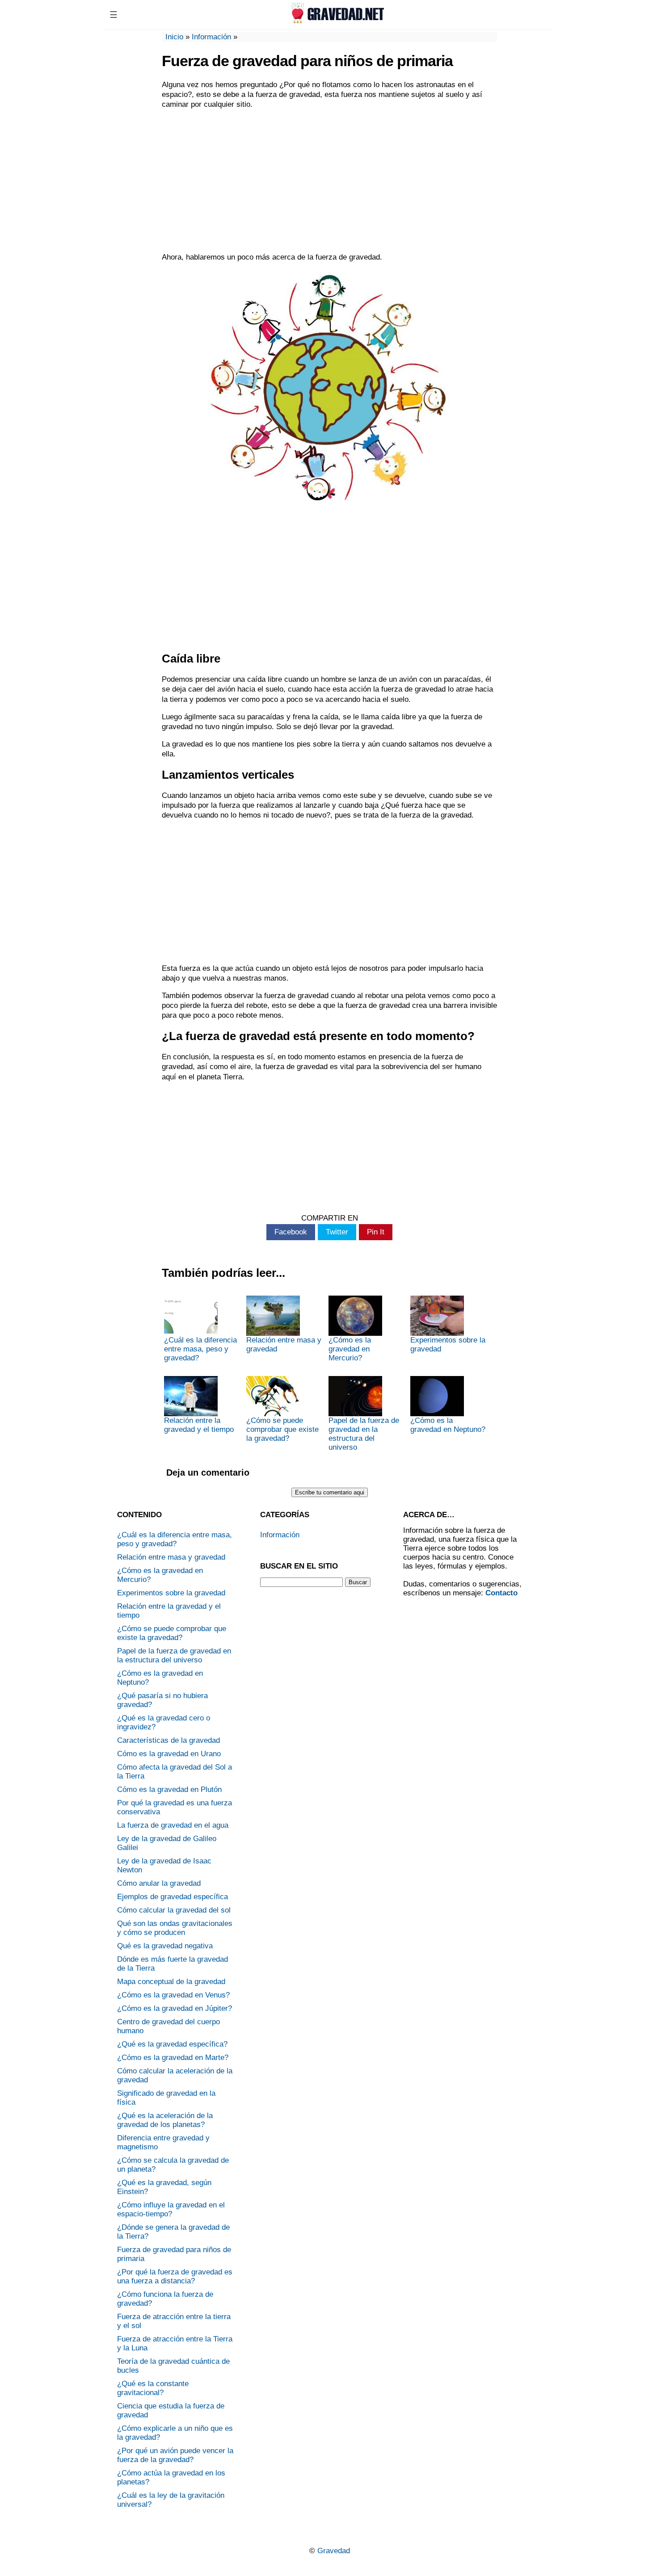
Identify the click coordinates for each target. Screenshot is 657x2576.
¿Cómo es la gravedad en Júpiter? (175, 2008)
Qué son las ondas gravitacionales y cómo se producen (175, 1928)
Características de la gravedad (168, 1740)
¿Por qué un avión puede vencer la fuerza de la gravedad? (175, 2455)
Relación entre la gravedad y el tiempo (199, 1425)
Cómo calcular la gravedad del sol (174, 1910)
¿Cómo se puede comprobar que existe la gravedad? (282, 1429)
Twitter (337, 1232)
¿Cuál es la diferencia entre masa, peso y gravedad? (200, 1349)
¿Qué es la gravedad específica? (172, 2044)
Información (211, 37)
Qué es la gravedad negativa (165, 1946)
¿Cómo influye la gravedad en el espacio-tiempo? (171, 2209)
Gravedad (334, 2551)
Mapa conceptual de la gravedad (171, 1982)
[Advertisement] (329, 181)
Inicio (174, 37)
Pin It (376, 1232)
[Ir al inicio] (336, 21)
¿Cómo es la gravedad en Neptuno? (448, 1425)
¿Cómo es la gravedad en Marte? (173, 2058)
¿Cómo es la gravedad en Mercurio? (350, 1349)
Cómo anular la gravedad (159, 1883)
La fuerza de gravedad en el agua (173, 1825)
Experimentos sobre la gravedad (448, 1345)
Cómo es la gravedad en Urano (169, 1754)
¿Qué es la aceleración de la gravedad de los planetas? (165, 2120)
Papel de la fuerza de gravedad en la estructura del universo (364, 1434)
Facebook (291, 1232)
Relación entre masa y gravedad (284, 1345)
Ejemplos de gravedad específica (173, 1897)
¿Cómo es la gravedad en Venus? (173, 1995)
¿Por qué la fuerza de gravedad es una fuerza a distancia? (175, 2276)
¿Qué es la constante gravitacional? (153, 2388)
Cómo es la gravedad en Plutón (169, 1789)
